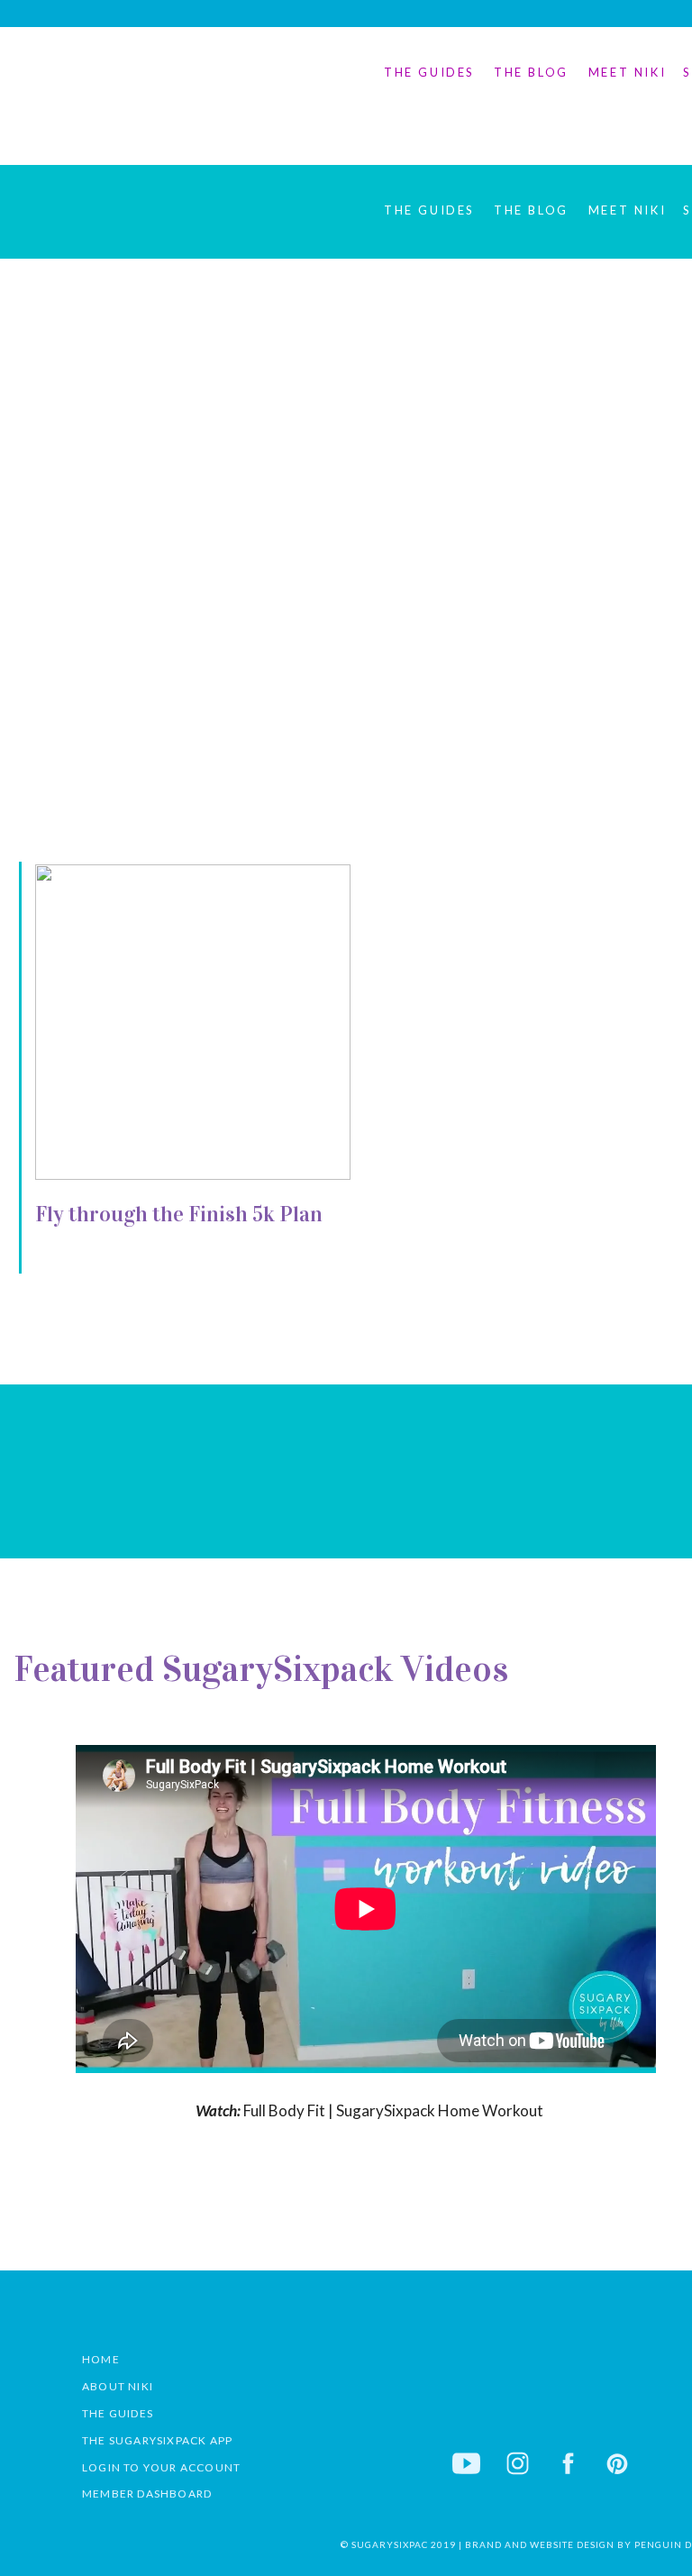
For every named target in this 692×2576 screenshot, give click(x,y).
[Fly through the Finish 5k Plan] (193, 1022)
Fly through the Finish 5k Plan (179, 1214)
